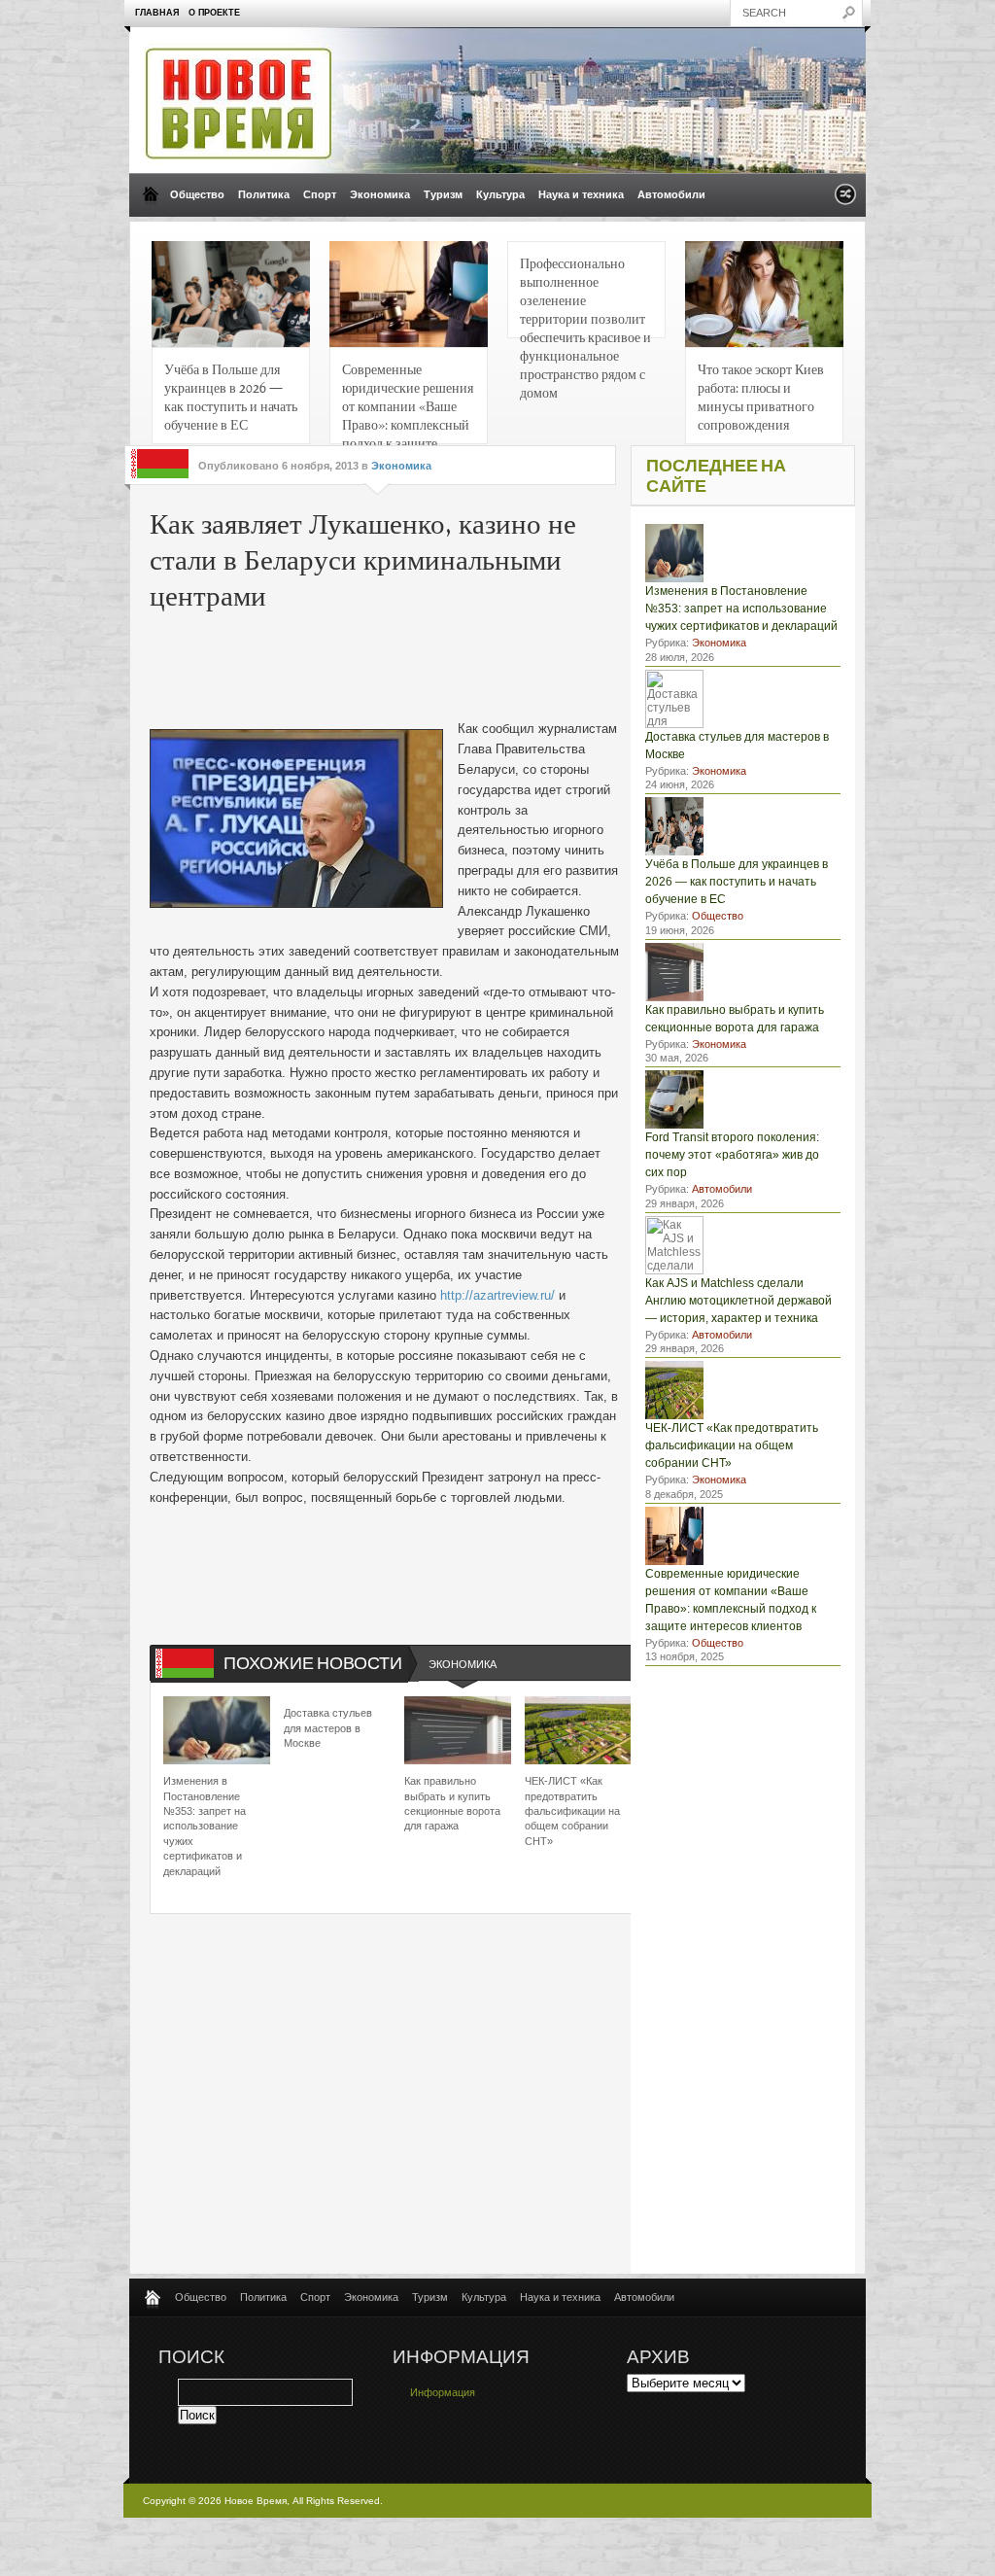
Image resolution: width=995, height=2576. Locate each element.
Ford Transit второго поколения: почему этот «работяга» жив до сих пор (732, 1155)
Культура (500, 194)
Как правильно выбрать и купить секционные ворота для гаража (452, 1803)
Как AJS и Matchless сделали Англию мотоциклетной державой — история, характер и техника (738, 1301)
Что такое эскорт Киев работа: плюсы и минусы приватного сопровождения (761, 396)
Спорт (320, 194)
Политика (264, 194)
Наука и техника (581, 194)
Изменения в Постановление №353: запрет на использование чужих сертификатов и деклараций (205, 1826)
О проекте (214, 13)
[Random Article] (845, 200)
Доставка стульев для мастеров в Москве (328, 1728)
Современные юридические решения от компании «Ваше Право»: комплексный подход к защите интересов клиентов (408, 402)
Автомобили (671, 194)
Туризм (443, 194)
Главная (157, 13)
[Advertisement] (445, 661)
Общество (197, 194)
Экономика (380, 194)
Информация (443, 2392)
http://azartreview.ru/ (497, 1295)
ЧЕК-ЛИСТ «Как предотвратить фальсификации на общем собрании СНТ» (572, 1811)
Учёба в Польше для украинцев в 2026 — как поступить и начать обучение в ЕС (231, 396)
